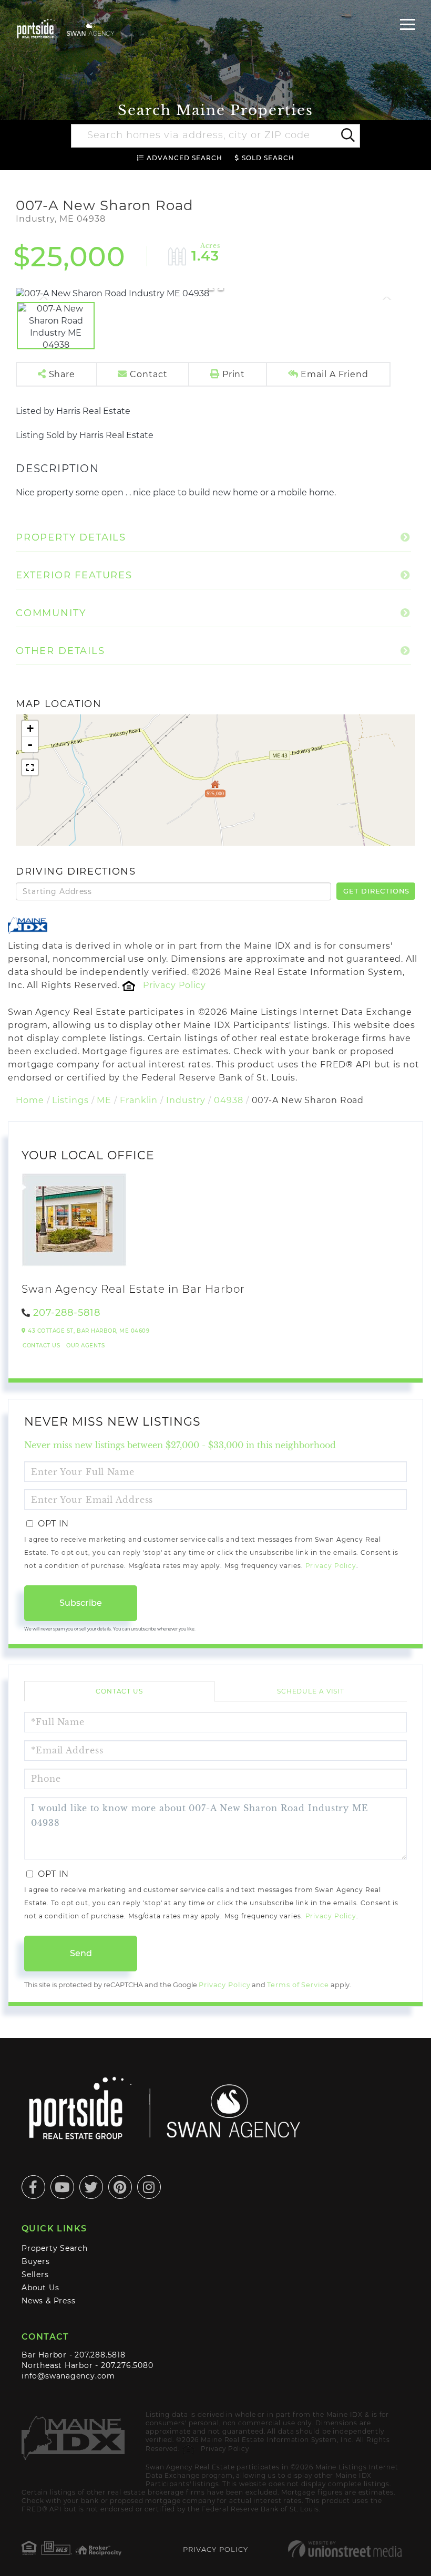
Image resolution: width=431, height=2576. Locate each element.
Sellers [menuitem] (35, 2274)
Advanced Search (184, 158)
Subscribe (81, 1603)
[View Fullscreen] (30, 767)
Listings (70, 1100)
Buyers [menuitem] (36, 2261)
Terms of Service (298, 1985)
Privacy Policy (175, 985)
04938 (228, 1100)
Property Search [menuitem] (55, 2248)
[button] (347, 136)
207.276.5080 (127, 2365)
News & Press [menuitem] (48, 2301)
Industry (186, 1100)
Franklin (139, 1100)
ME (104, 1100)
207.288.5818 (100, 2355)
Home (30, 1100)
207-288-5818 (67, 1313)
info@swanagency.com (68, 2376)
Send (81, 1953)
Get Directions (376, 891)
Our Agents (85, 1346)
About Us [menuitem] (40, 2288)
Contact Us (41, 1346)
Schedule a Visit (311, 1691)
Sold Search (268, 158)
